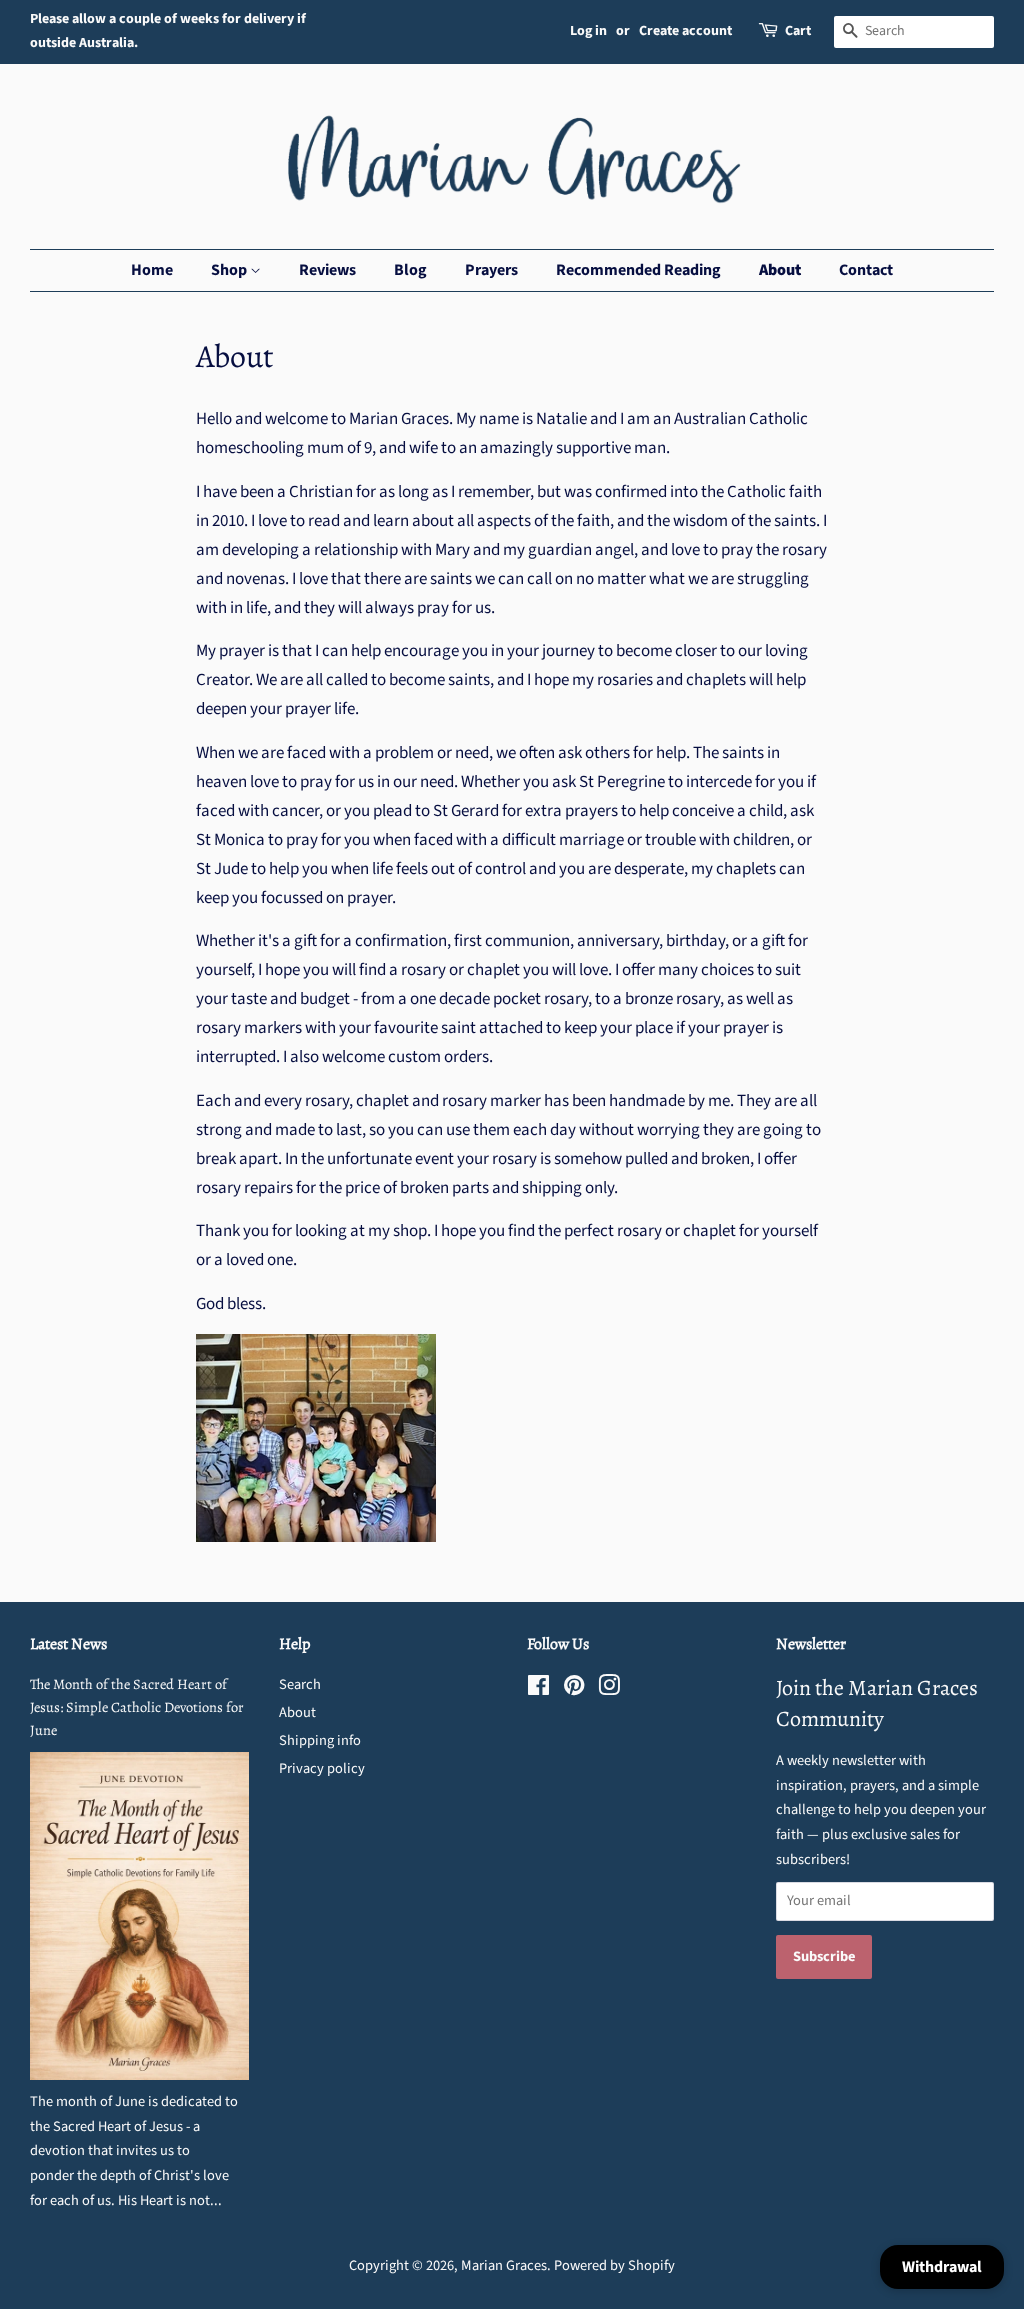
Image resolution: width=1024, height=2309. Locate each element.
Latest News (68, 1644)
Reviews (327, 270)
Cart (798, 31)
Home (152, 270)
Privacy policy (322, 1768)
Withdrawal (942, 2267)
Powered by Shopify (614, 2265)
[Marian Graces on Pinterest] (574, 1689)
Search (300, 1684)
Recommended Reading (638, 270)
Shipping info (320, 1740)
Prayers (491, 270)
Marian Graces (504, 2265)
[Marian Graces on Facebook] (538, 1689)
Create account (685, 31)
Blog (410, 270)
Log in (588, 31)
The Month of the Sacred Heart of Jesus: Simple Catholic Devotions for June (137, 1707)
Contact (866, 270)
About (780, 270)
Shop (230, 270)
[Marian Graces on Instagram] (609, 1689)
